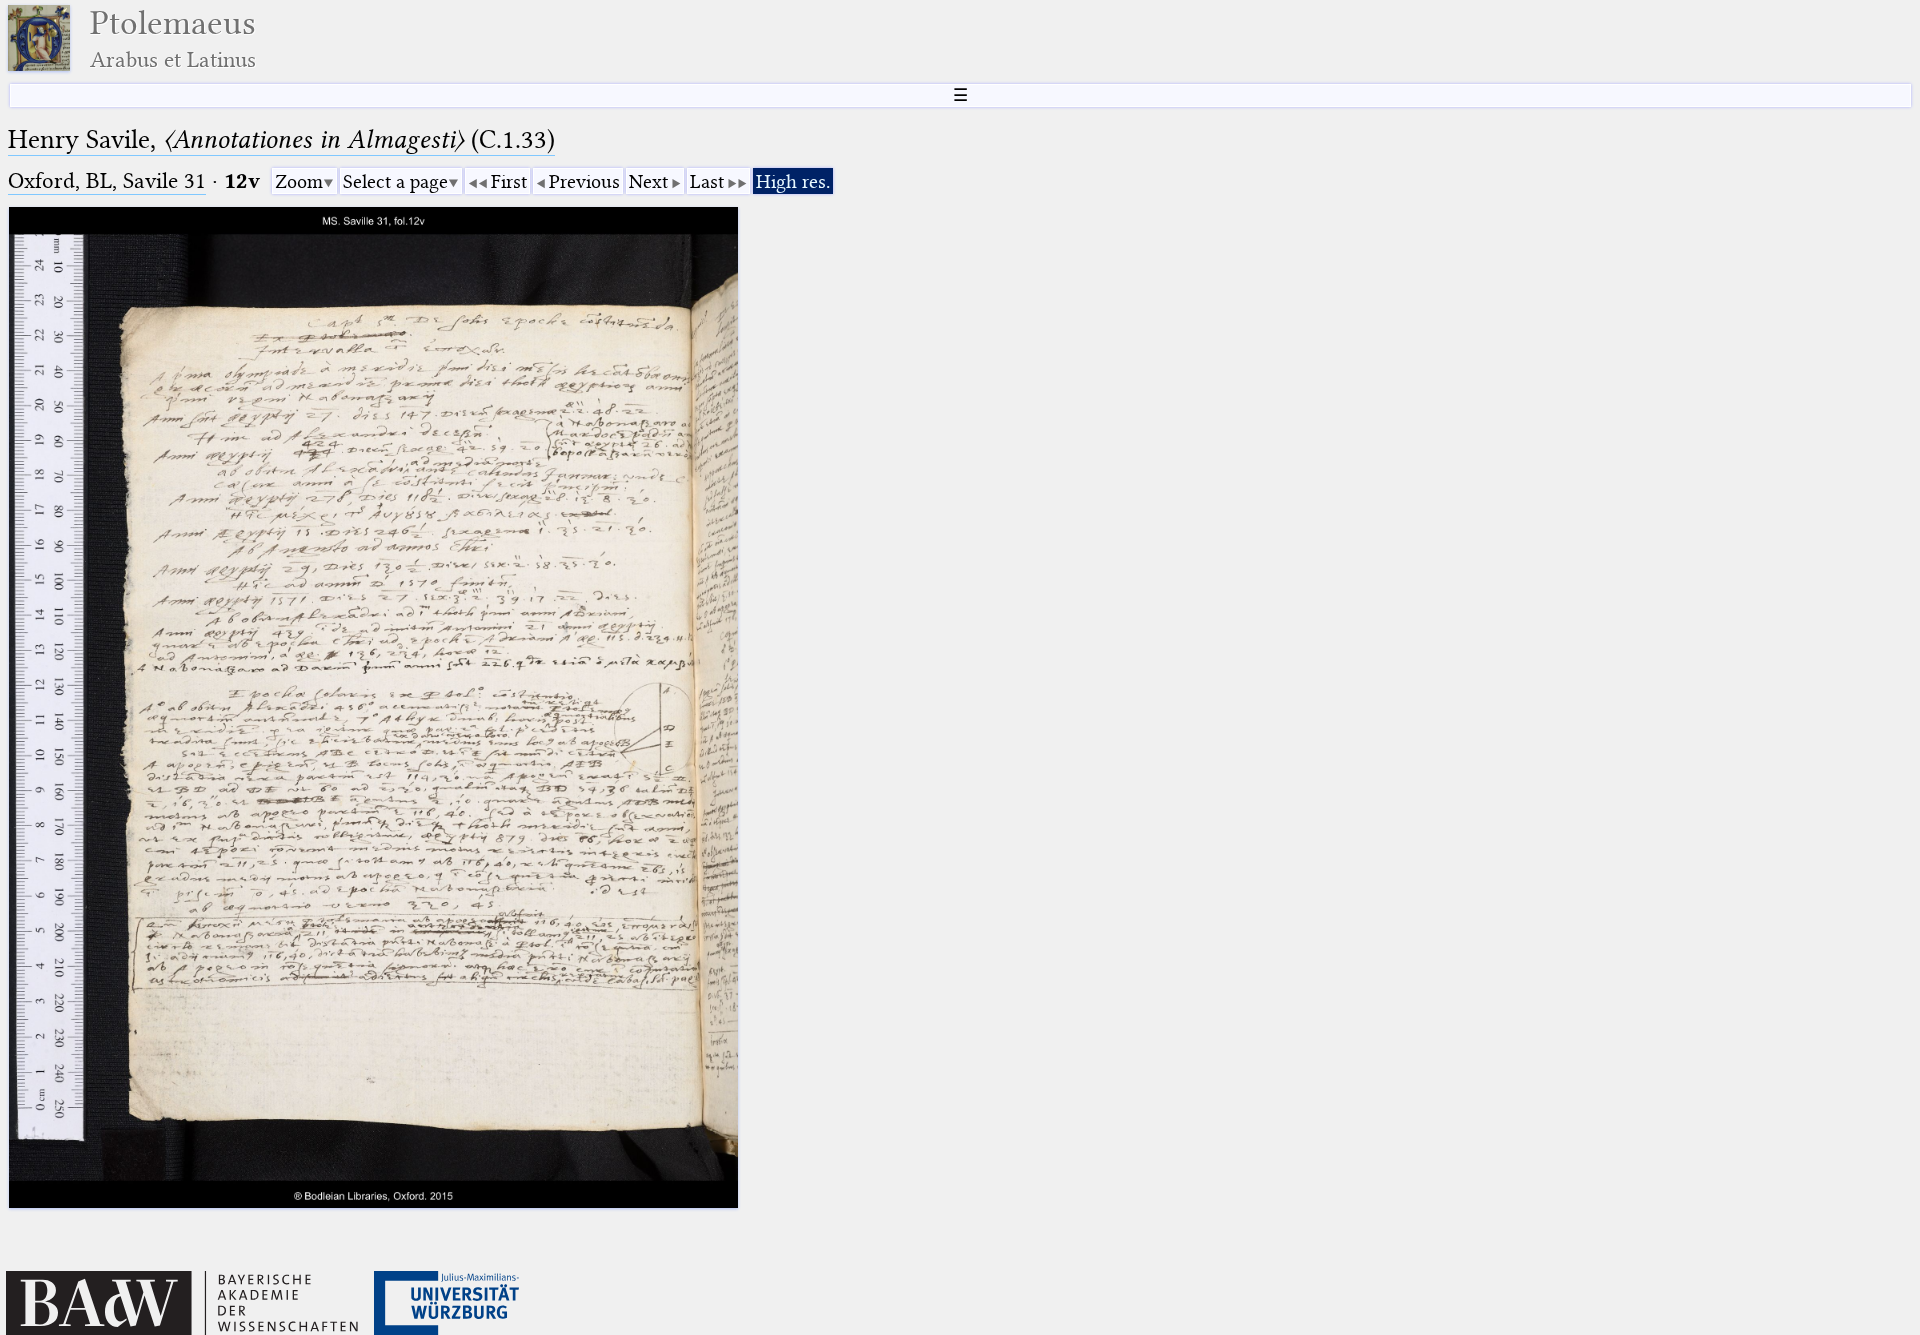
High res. (793, 181)
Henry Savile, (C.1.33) (281, 139)
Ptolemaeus (173, 38)
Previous (584, 181)
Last (707, 181)
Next (648, 181)
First (509, 181)
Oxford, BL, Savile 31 (107, 180)
